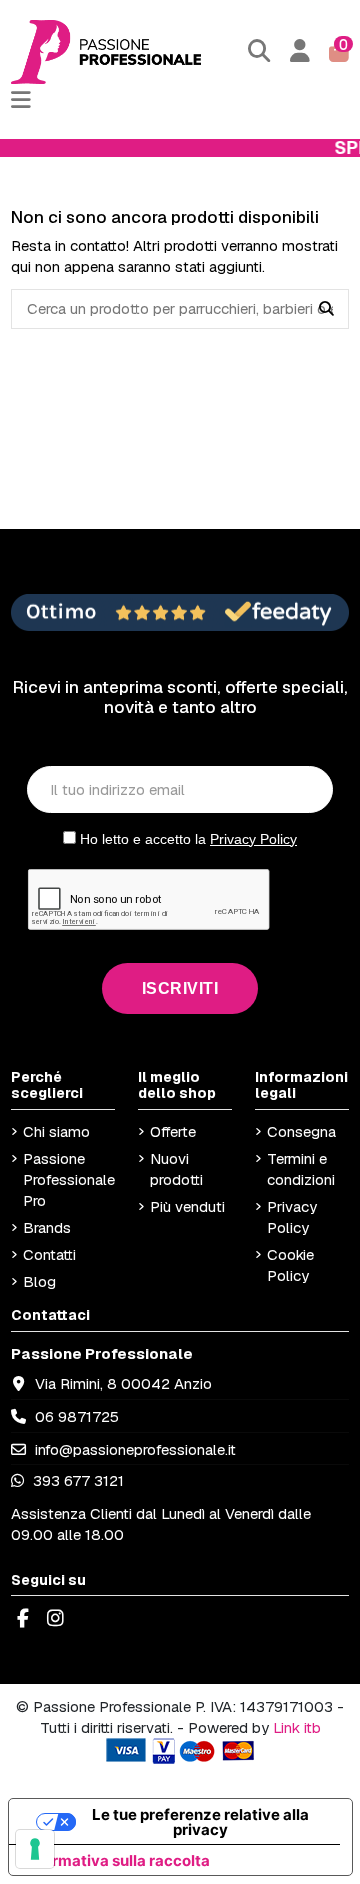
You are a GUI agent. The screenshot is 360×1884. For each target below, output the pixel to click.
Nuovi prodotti (176, 1169)
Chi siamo (56, 1131)
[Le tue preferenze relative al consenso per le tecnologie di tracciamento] (35, 1849)
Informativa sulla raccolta (117, 1860)
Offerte (173, 1131)
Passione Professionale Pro (69, 1179)
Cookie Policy (290, 1265)
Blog (39, 1281)
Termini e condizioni (301, 1169)
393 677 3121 (76, 1480)
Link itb (297, 1727)
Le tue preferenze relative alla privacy (200, 1822)
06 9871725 (77, 1416)
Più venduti (187, 1206)
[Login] (300, 51)
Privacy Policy (253, 839)
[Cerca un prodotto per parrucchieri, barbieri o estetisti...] (326, 309)
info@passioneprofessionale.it (135, 1449)
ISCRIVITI (180, 988)
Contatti (49, 1254)
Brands (47, 1227)
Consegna (301, 1131)
